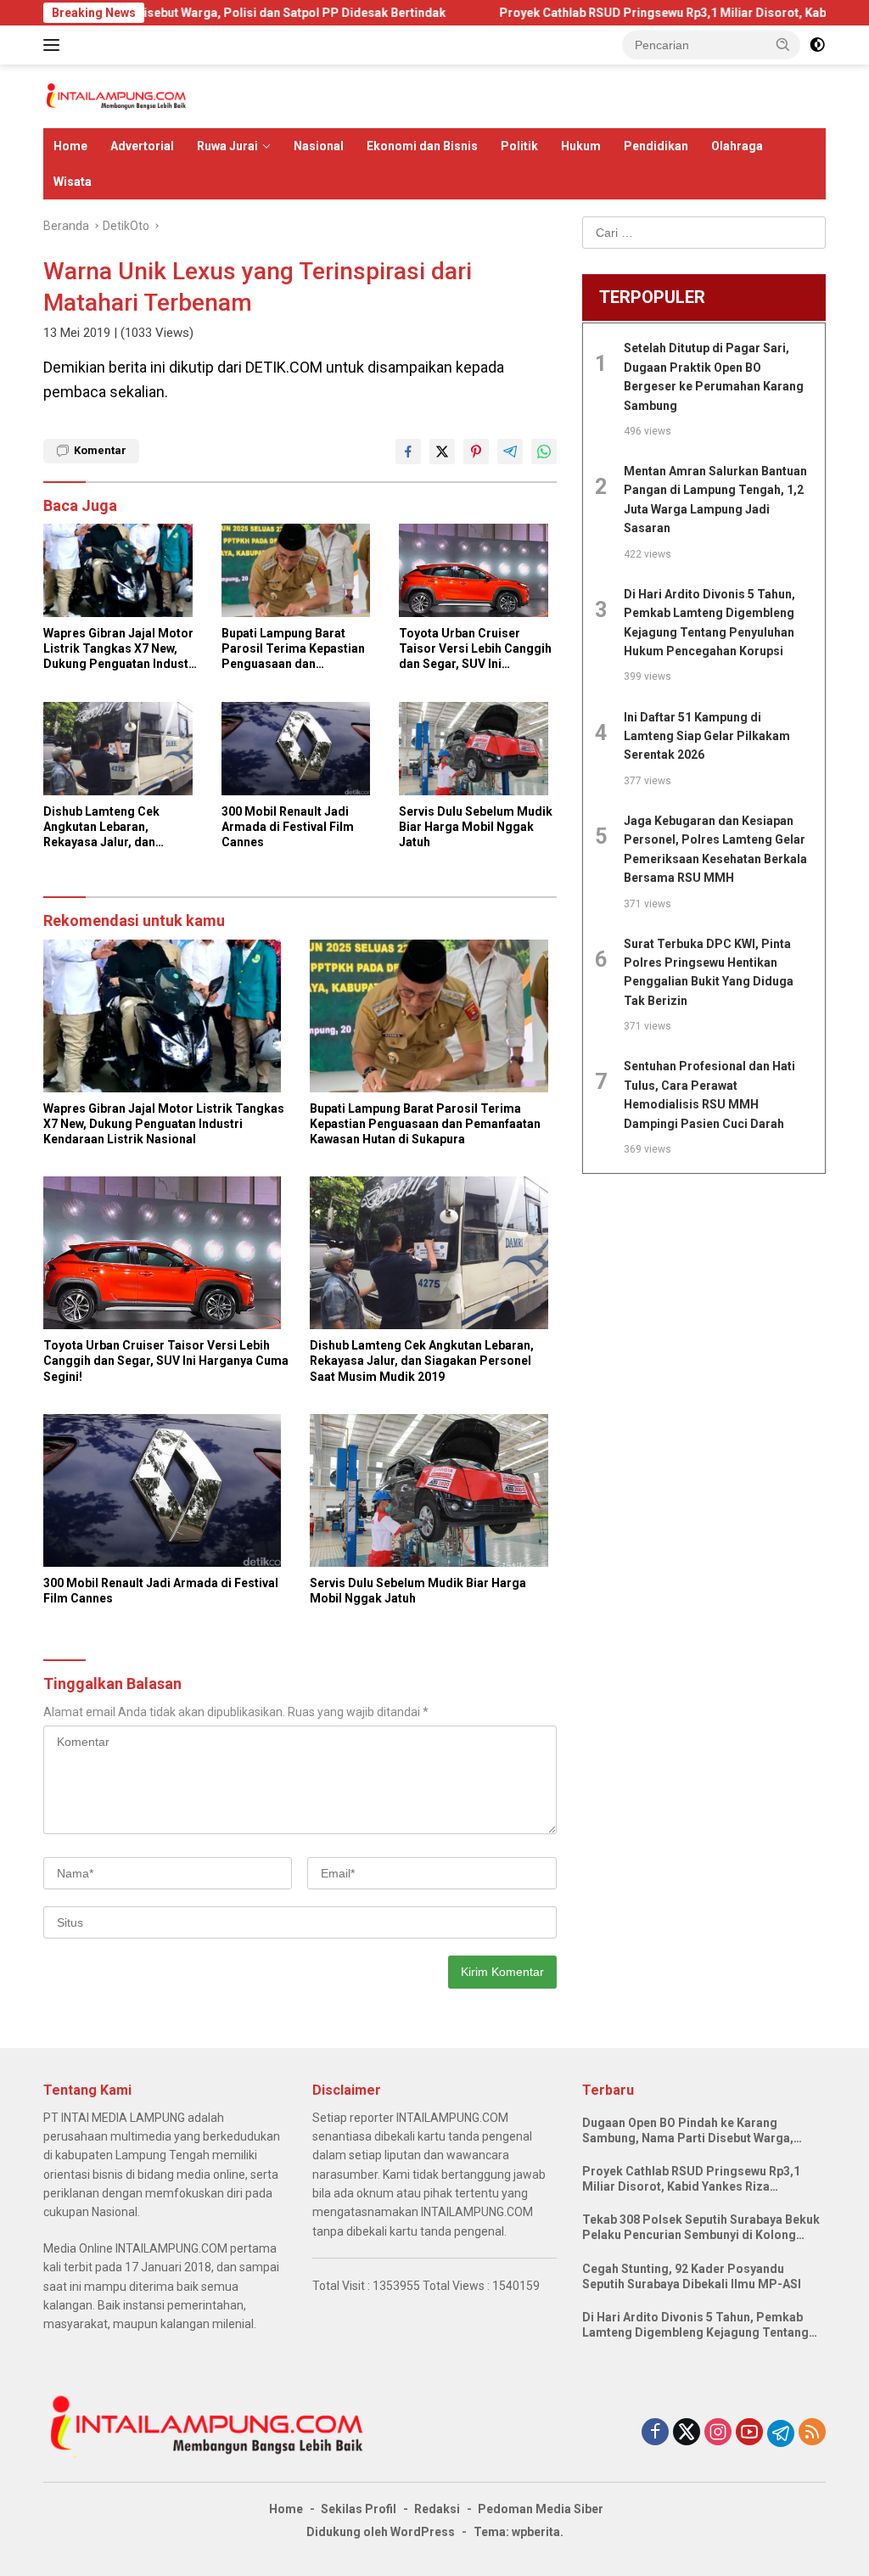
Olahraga (737, 146)
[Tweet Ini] (442, 452)
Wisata (73, 182)
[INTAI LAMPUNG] (115, 95)
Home (70, 146)
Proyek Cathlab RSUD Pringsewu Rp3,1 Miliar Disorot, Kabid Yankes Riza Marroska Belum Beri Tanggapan (691, 2179)
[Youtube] (749, 2433)
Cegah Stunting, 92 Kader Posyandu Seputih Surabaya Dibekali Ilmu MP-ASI (692, 2276)
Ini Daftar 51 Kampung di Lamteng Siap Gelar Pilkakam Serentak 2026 (707, 736)
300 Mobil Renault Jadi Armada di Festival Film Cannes (288, 827)
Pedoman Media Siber (541, 2509)
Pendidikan (656, 146)
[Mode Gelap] (817, 45)
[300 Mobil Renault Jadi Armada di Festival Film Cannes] (300, 753)
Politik (519, 146)
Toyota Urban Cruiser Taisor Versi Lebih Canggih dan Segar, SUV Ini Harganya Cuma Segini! (475, 649)
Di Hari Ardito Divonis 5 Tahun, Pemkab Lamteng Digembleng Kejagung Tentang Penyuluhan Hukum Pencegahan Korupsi (696, 2325)
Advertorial (142, 146)
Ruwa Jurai (227, 146)
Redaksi (437, 2509)
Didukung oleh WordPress (381, 2532)
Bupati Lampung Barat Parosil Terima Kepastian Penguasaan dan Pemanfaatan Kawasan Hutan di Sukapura (293, 649)
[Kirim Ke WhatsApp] (544, 452)
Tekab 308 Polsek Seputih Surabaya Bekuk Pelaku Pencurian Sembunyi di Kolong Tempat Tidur (701, 2228)
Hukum (581, 146)
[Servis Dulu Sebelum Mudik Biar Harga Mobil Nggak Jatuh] (478, 753)
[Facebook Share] (408, 452)
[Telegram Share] (510, 452)
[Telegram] (781, 2433)
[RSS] (812, 2433)
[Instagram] (718, 2433)
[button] (783, 44)
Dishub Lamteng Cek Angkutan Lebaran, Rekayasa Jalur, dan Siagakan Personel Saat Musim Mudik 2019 (111, 828)
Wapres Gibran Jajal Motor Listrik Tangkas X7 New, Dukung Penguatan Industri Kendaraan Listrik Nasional (120, 649)
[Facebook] (655, 2433)
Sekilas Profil (359, 2509)
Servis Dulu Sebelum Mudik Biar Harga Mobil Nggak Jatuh (476, 827)
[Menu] (55, 45)
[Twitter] (687, 2433)
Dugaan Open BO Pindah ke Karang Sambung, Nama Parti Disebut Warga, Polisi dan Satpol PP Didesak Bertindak (693, 2131)
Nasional (319, 146)
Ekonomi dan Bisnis (422, 146)
